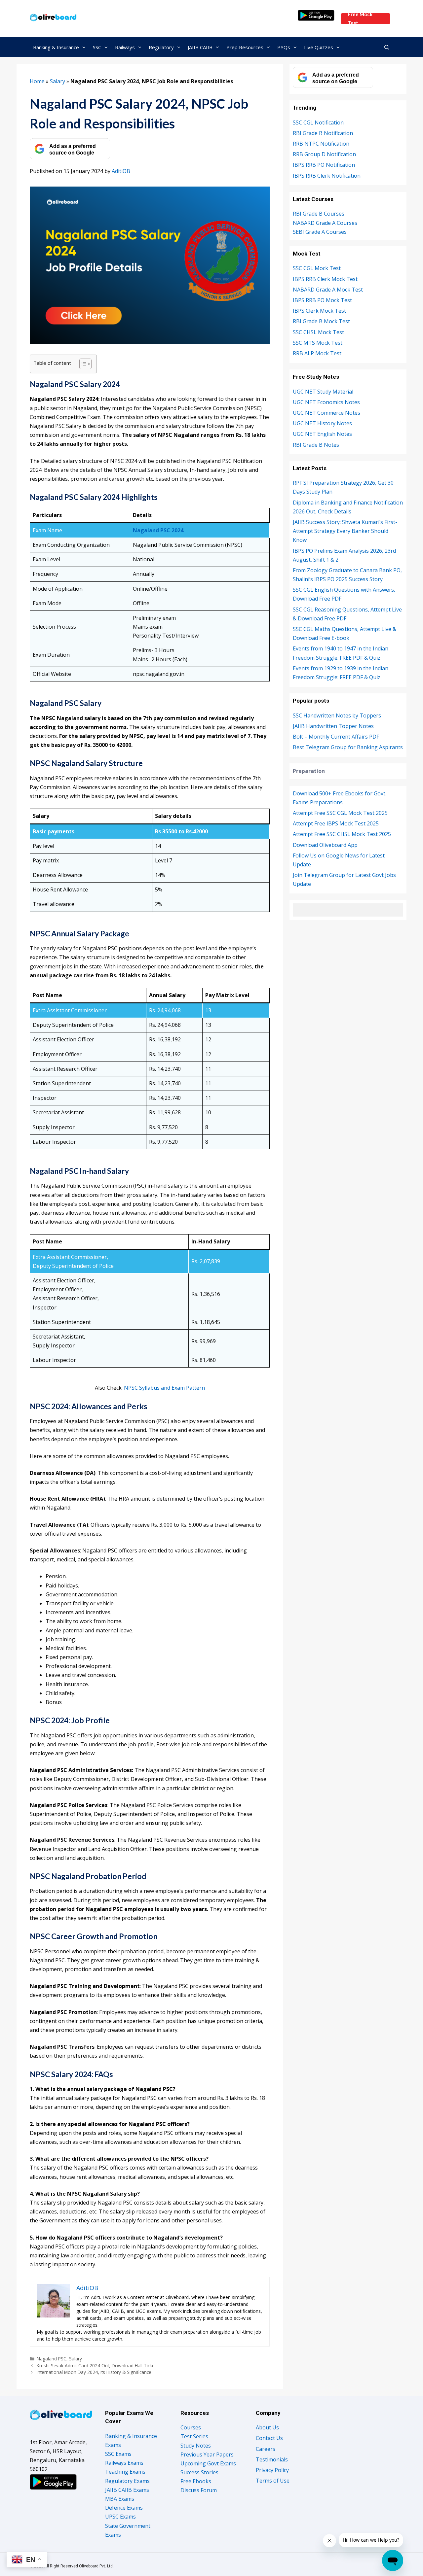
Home (37, 81)
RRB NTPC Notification (321, 144)
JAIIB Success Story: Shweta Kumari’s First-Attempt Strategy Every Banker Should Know (345, 531)
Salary (58, 81)
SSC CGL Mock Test (317, 268)
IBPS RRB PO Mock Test (322, 300)
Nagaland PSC (52, 2359)
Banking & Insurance (56, 47)
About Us (267, 2427)
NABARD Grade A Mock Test (328, 290)
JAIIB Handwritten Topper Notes (333, 726)
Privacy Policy (272, 2470)
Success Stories (199, 2472)
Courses (191, 2427)
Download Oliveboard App (325, 845)
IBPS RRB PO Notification (324, 165)
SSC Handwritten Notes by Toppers (337, 715)
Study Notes (196, 2446)
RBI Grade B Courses (319, 214)
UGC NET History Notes (322, 423)
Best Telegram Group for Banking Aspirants (348, 747)
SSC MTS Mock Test (318, 343)
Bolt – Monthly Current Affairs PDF (336, 737)
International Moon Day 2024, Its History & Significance (94, 2372)
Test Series (194, 2436)
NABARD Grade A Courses (325, 223)
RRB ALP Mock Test (317, 353)
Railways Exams (124, 2463)
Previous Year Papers (207, 2454)
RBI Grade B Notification (323, 133)
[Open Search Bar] (387, 47)
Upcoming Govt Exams (208, 2463)
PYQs (284, 47)
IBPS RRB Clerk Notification (327, 176)
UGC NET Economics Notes (326, 402)
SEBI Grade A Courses (320, 232)
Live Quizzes (319, 47)
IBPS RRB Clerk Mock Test (325, 279)
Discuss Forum (199, 2490)
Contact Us (269, 2438)
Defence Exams (124, 2508)
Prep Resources (245, 47)
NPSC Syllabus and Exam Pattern (164, 1388)
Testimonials (272, 2459)
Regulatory (161, 47)
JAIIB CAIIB (200, 47)
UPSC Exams (120, 2517)
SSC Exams (118, 2454)
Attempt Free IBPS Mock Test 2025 (336, 823)
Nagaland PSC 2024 (158, 530)
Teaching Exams (125, 2472)
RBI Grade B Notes (316, 445)
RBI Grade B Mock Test (321, 321)
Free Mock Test (360, 19)
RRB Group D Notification (324, 154)
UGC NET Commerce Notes (327, 413)
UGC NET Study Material (323, 392)
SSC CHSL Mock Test (318, 332)
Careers (266, 2449)
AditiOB (121, 171)
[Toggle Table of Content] (82, 364)
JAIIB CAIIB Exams (127, 2490)
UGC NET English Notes (322, 434)
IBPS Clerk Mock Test (319, 311)
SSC (97, 47)
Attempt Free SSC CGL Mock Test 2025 (340, 813)
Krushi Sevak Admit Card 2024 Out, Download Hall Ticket (96, 2366)
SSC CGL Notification (318, 122)
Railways (125, 47)
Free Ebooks (196, 2481)
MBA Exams (120, 2499)
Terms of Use (273, 2481)
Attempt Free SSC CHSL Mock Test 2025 (342, 834)
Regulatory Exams (127, 2481)
